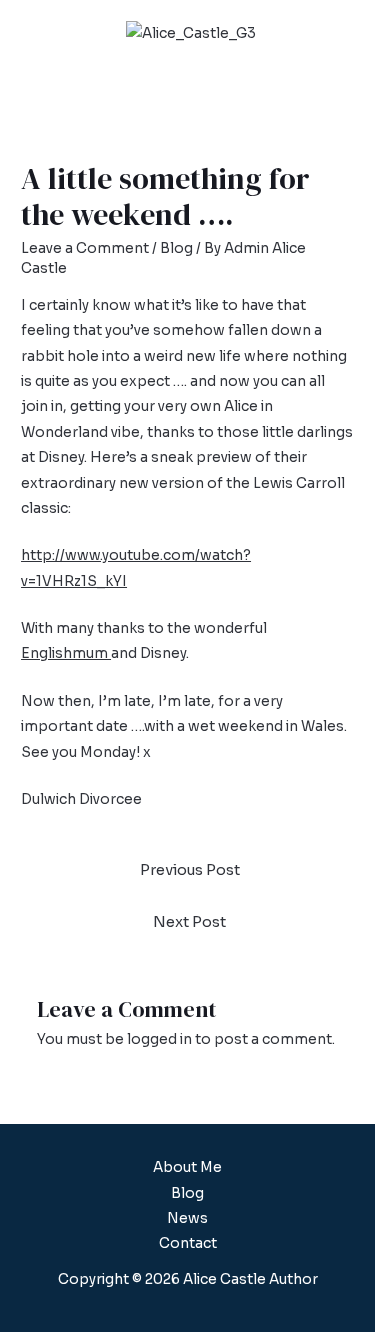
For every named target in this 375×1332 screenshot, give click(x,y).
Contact (188, 1243)
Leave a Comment (85, 248)
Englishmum (66, 653)
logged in (159, 1039)
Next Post (189, 922)
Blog (176, 248)
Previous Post (190, 870)
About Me (187, 1167)
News (187, 1218)
